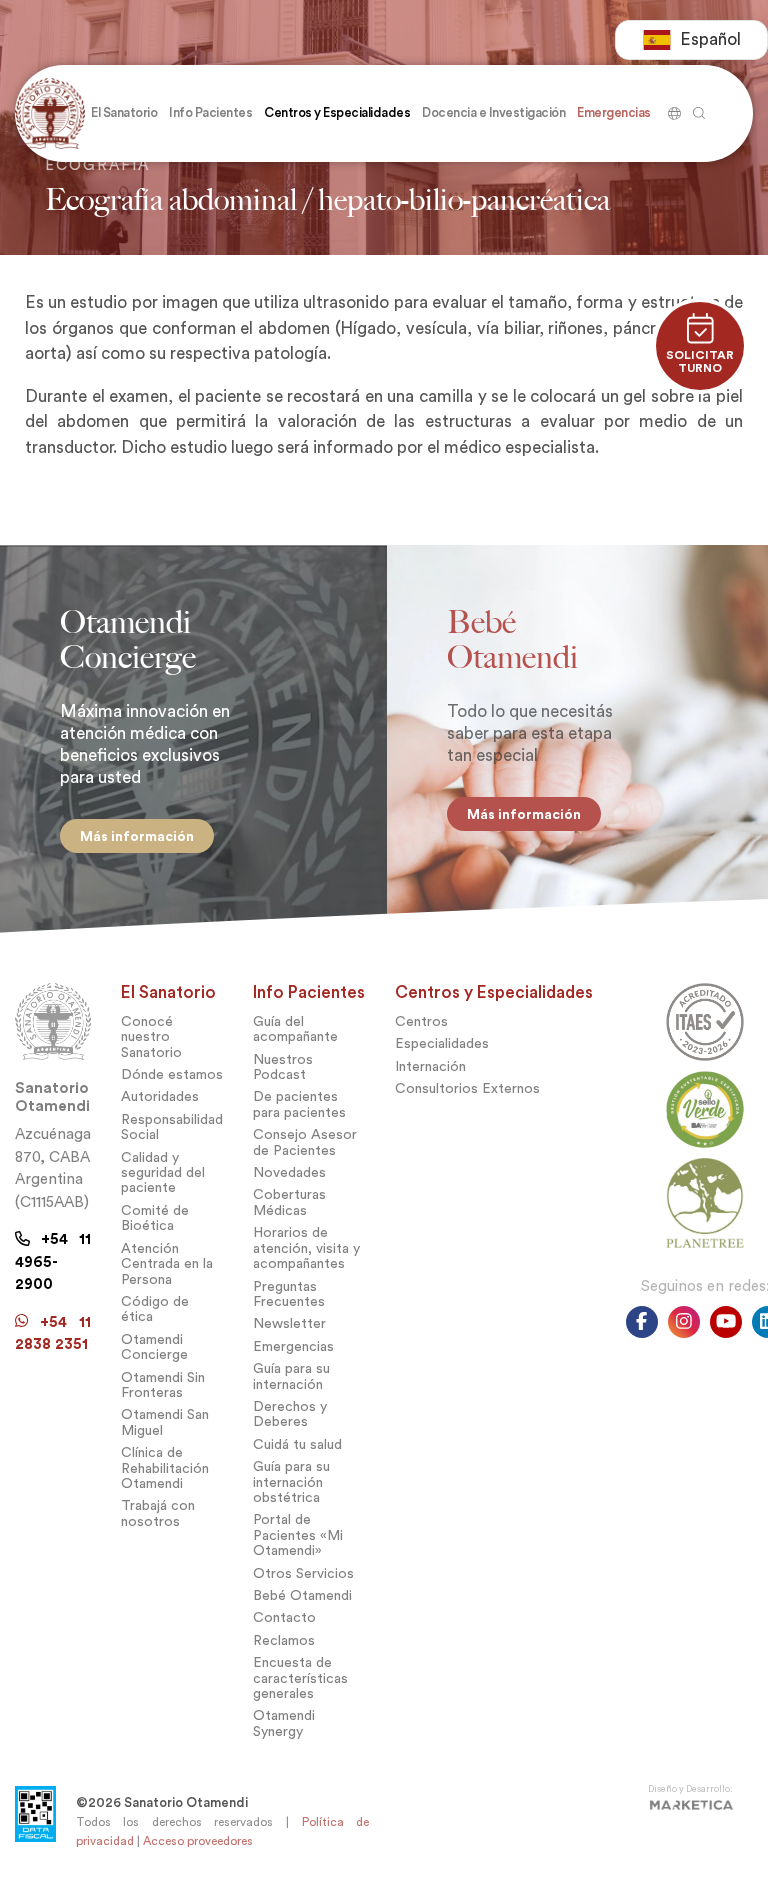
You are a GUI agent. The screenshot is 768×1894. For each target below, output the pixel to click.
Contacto (284, 1617)
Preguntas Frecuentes (289, 1294)
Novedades (289, 1172)
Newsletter (289, 1323)
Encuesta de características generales (300, 1678)
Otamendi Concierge (154, 1347)
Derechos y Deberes (290, 1414)
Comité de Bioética (155, 1218)
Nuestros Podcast (283, 1067)
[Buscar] (672, 106)
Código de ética (155, 1309)
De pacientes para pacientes (299, 1104)
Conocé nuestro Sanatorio (151, 1037)
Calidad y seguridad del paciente (163, 1173)
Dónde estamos (172, 1074)
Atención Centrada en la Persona (167, 1264)
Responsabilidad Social (172, 1127)
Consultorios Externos (467, 1088)
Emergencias (293, 1346)
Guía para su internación (291, 1376)
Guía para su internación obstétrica (291, 1482)
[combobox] (691, 40)
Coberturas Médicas (289, 1202)
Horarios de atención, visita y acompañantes (306, 1248)
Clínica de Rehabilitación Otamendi (165, 1468)
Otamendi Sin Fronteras (163, 1385)
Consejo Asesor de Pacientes (305, 1142)
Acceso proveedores (198, 1841)
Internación (430, 1066)
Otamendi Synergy (284, 1723)
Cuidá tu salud (297, 1444)
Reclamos (284, 1640)
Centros (421, 1021)
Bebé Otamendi (302, 1595)
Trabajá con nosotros (158, 1513)
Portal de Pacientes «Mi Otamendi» (298, 1535)
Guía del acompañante (295, 1029)
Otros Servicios (303, 1573)
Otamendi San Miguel (165, 1422)
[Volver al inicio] (50, 113)
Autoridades (160, 1096)
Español (710, 39)
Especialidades (442, 1043)
